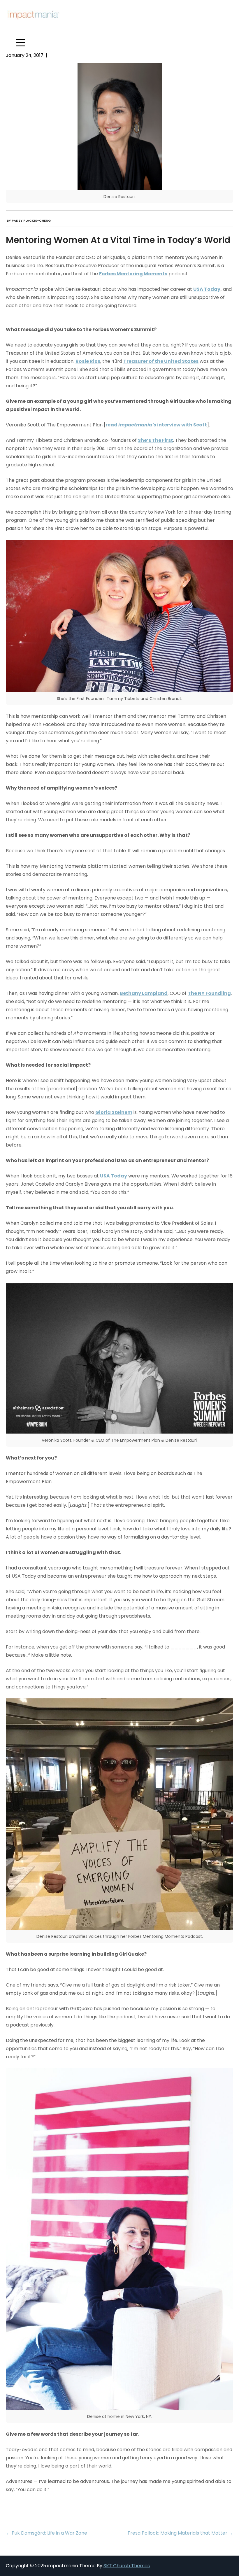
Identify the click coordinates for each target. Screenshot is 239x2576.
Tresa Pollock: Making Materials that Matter (180, 2533)
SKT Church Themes (127, 2566)
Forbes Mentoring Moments (133, 274)
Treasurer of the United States (161, 361)
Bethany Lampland (144, 993)
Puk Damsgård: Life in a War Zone (46, 2533)
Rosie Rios (88, 361)
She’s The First (155, 440)
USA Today (207, 289)
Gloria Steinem (114, 1112)
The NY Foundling (209, 993)
